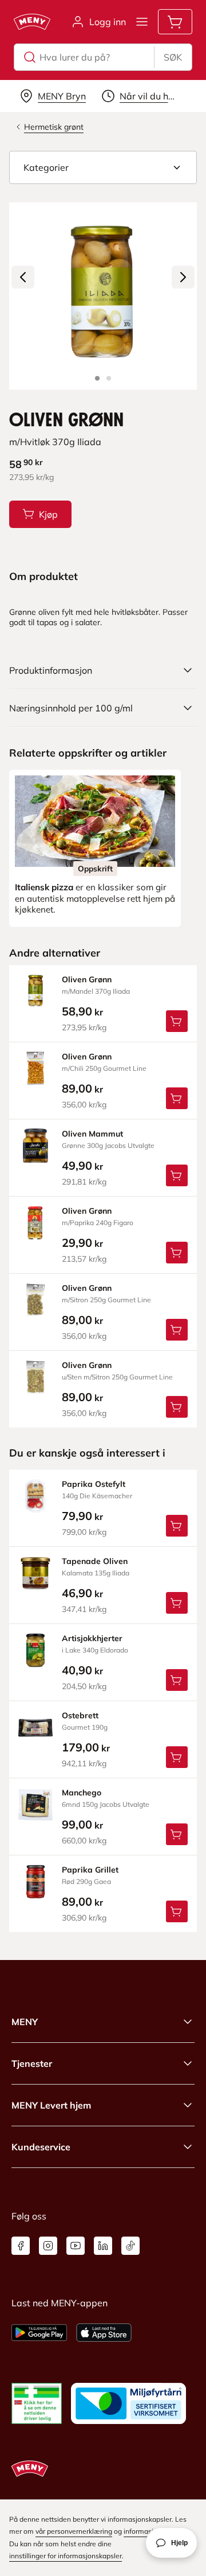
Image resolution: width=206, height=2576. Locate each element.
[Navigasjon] (142, 22)
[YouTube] (76, 2246)
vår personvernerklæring (74, 2531)
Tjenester (32, 2063)
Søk (173, 57)
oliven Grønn (87, 979)
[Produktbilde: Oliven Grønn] (97, 378)
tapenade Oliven (95, 1561)
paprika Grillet (90, 1870)
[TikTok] (130, 2246)
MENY (25, 2022)
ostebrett (80, 1715)
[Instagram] (48, 2246)
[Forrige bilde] (23, 277)
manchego (82, 1793)
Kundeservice (41, 2147)
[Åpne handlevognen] (175, 22)
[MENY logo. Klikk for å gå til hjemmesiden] (32, 22)
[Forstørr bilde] (103, 296)
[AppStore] (104, 2333)
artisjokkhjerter (92, 1638)
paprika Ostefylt (94, 1484)
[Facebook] (21, 2246)
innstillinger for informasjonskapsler (66, 2556)
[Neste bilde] (183, 277)
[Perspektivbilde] (109, 378)
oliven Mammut (92, 1134)
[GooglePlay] (39, 2333)
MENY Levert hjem (51, 2105)
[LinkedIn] (103, 2246)
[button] (103, 167)
